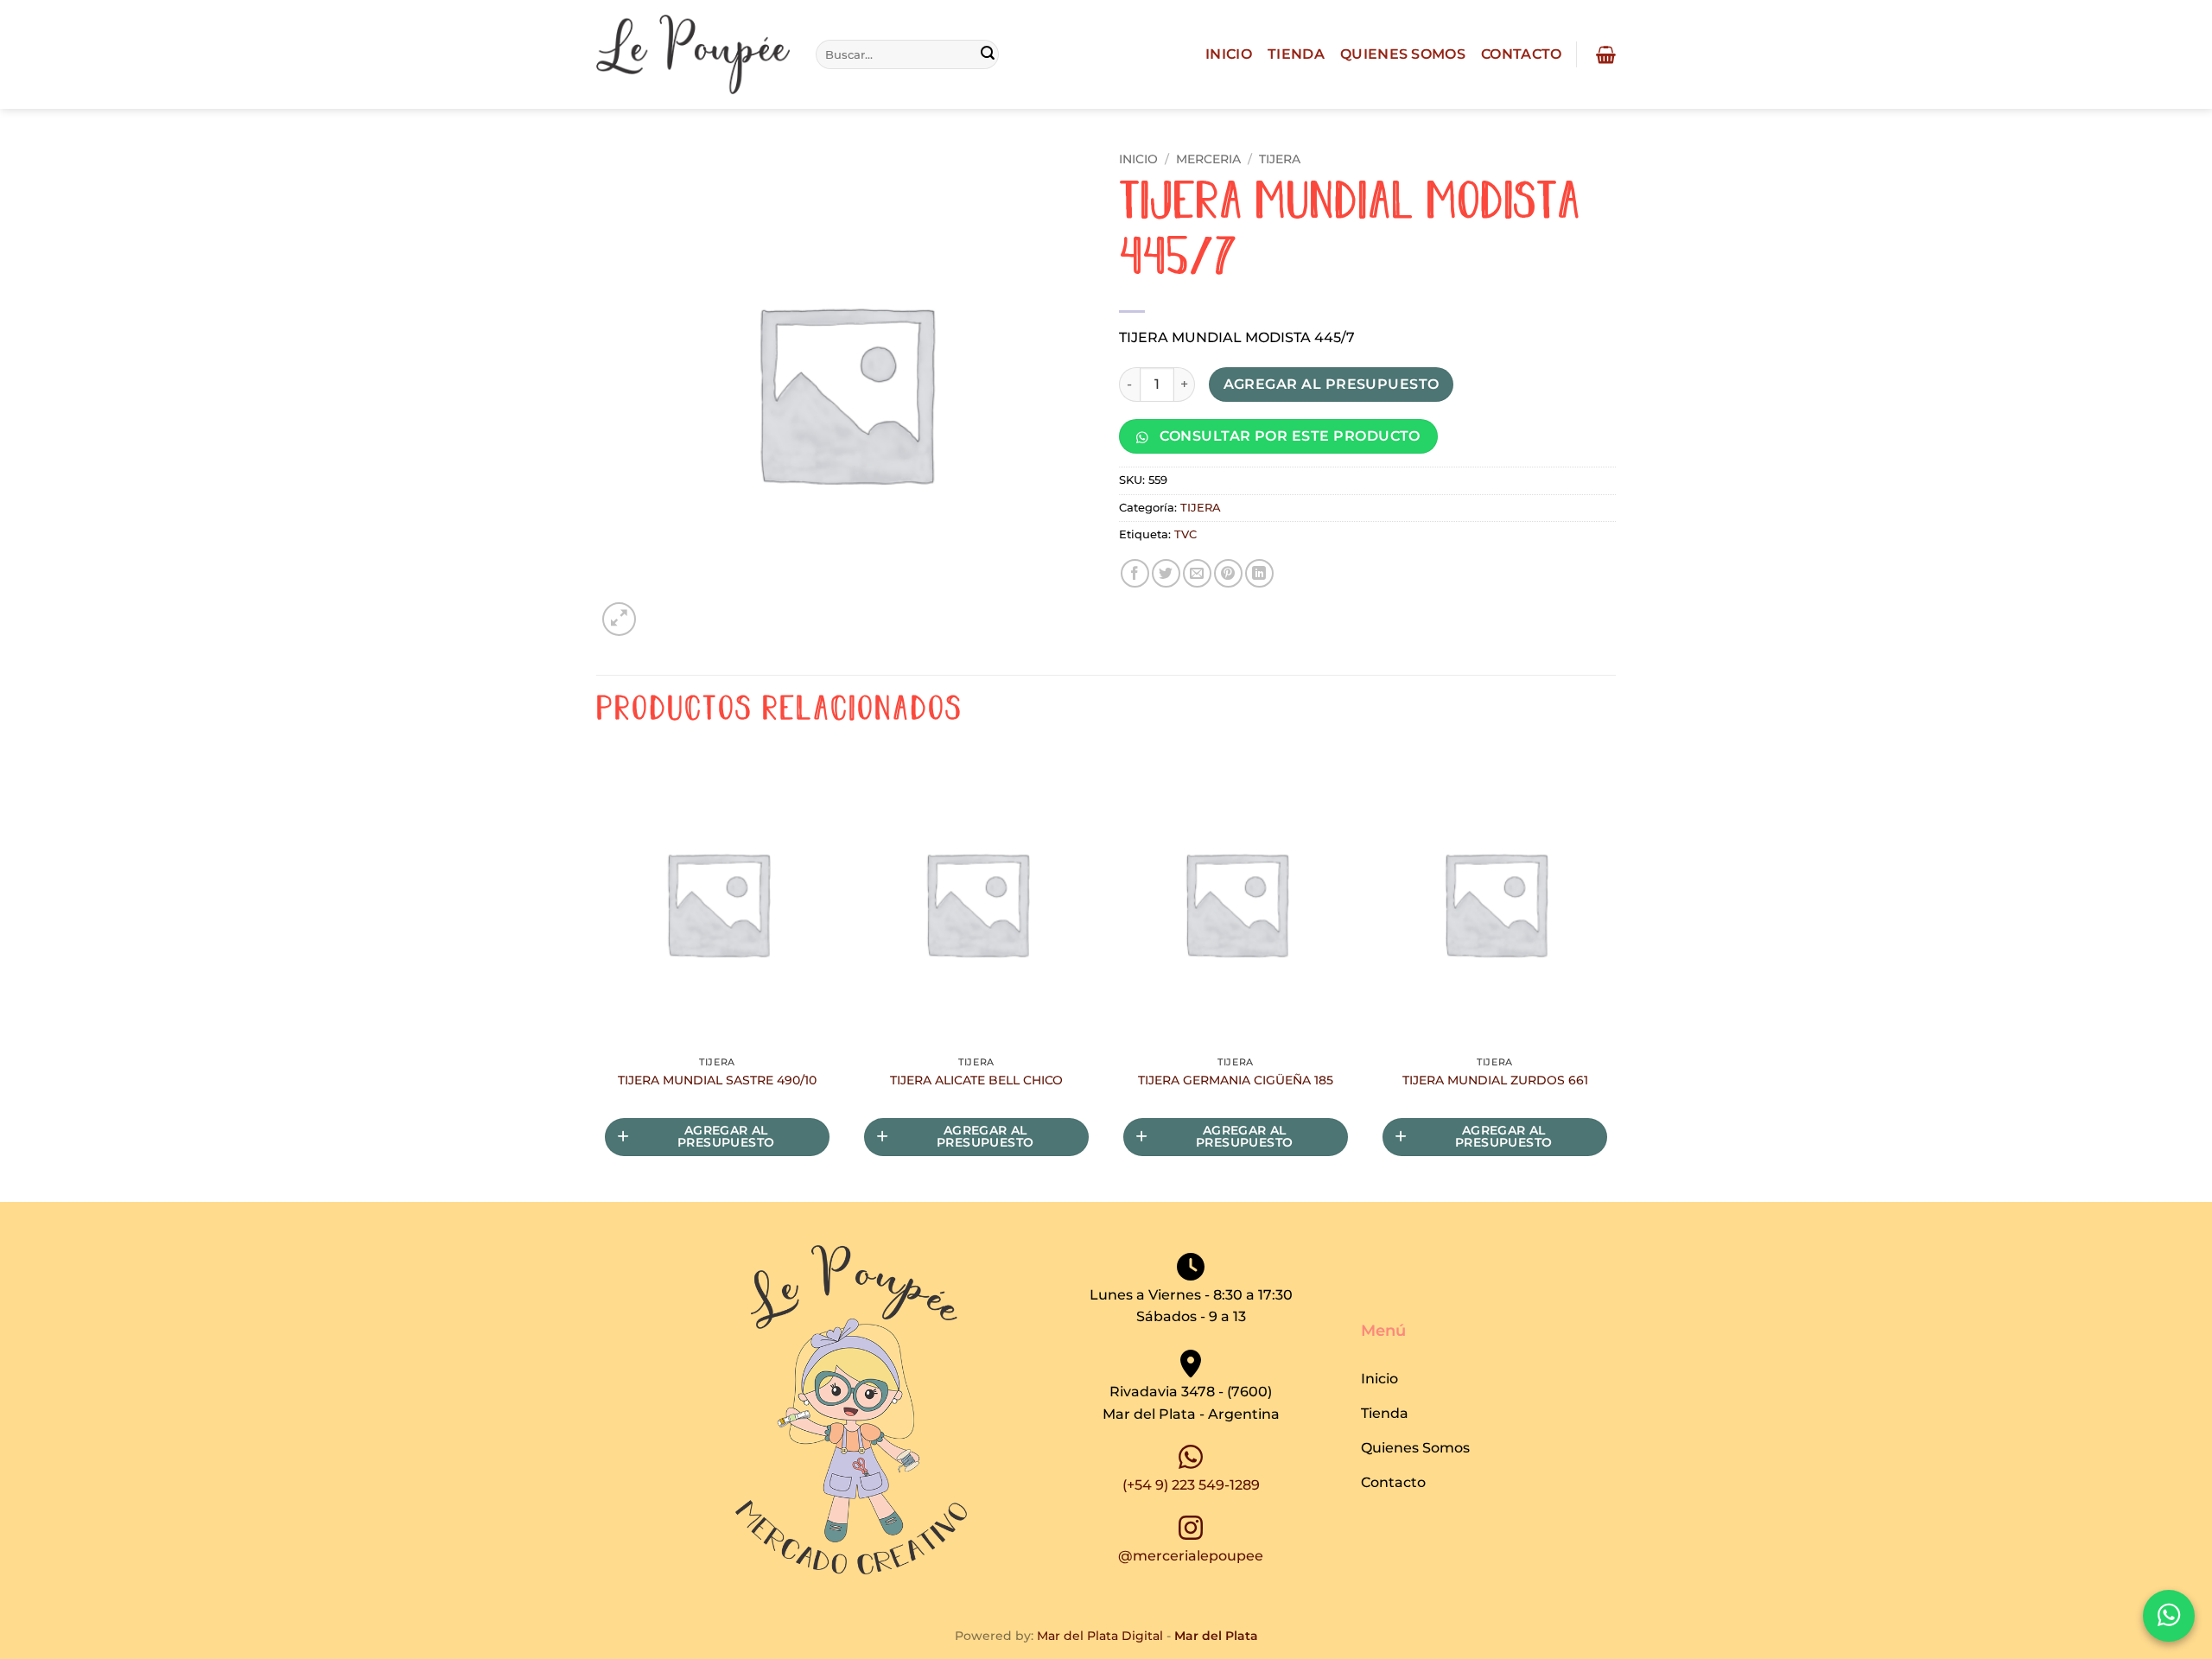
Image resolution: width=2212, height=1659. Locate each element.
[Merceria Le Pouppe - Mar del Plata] (693, 55)
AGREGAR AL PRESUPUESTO (1332, 384)
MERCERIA (1208, 159)
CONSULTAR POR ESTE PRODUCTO (1288, 436)
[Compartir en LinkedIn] (1259, 573)
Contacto (1522, 54)
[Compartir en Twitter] (1166, 573)
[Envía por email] (1197, 573)
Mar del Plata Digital (1100, 1636)
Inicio (1229, 54)
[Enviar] (988, 54)
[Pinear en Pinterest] (1228, 573)
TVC (1185, 534)
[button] (1604, 54)
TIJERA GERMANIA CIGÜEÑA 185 (1236, 1080)
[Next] (1615, 978)
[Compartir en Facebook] (1135, 573)
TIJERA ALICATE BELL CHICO (976, 1080)
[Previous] (597, 978)
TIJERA (1280, 159)
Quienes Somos (1403, 54)
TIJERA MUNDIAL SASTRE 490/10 (717, 1080)
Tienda (1296, 54)
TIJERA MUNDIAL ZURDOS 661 (1495, 1080)
